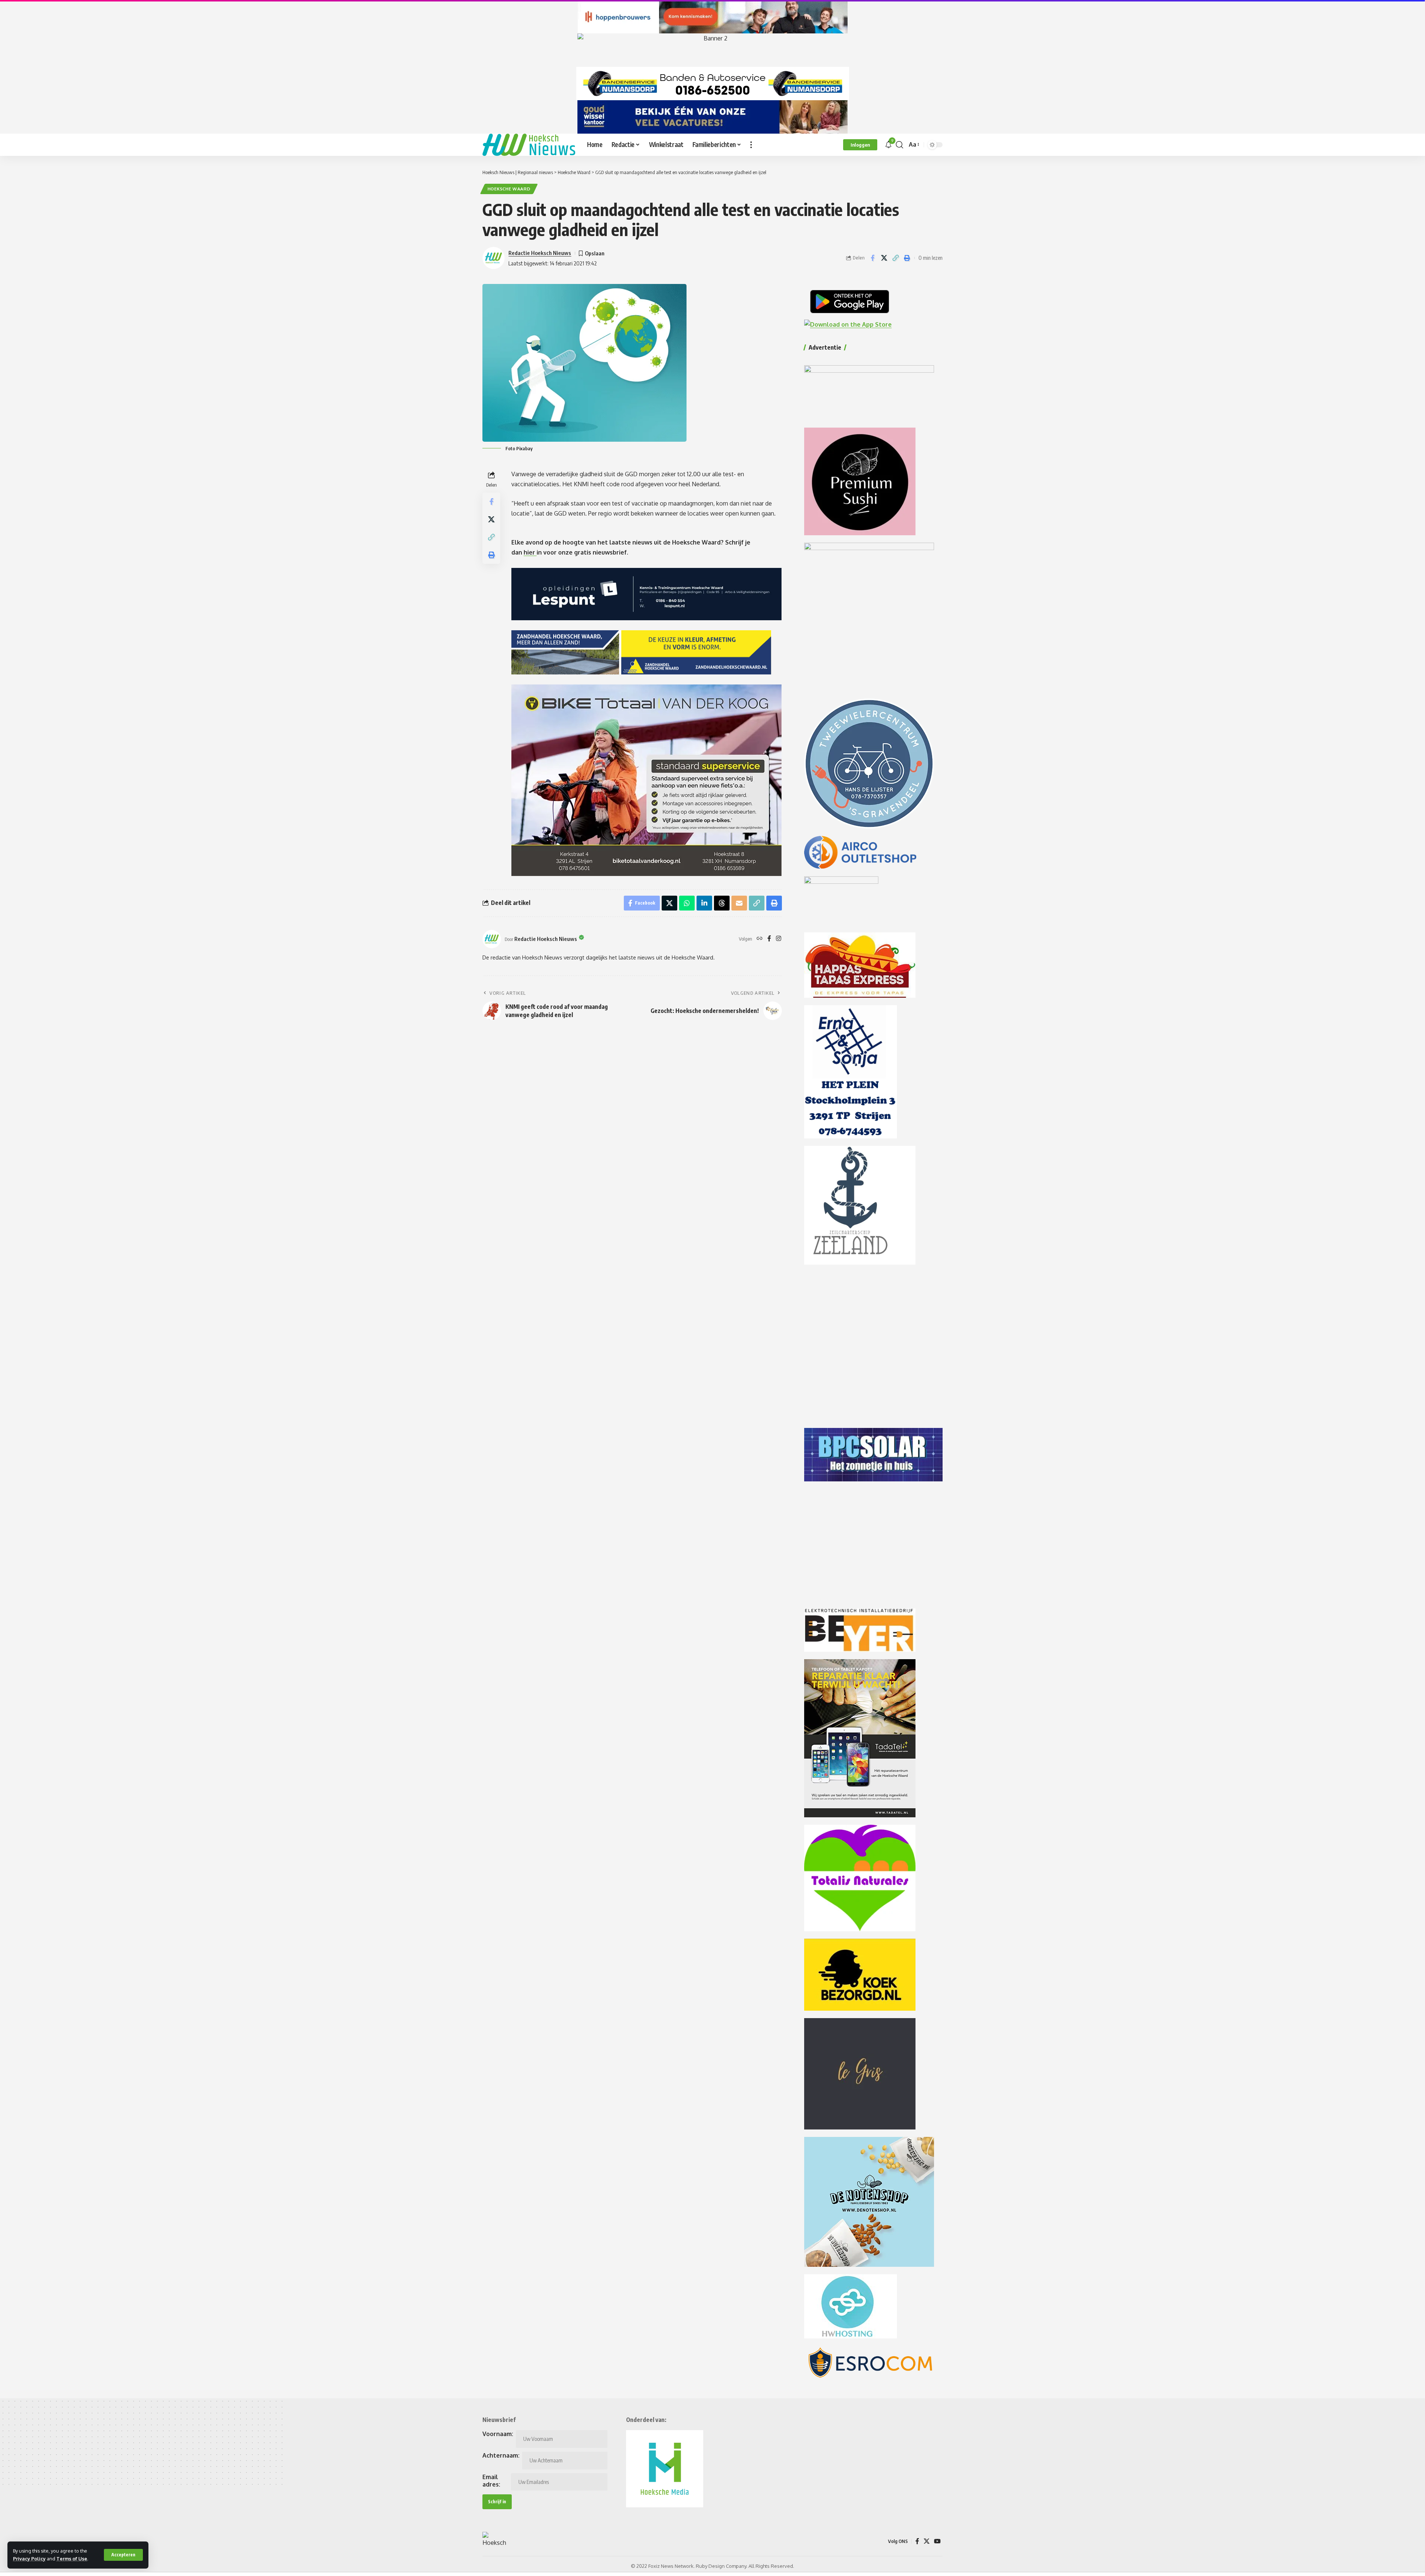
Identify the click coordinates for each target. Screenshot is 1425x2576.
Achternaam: (501, 2455)
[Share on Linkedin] (704, 903)
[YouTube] (937, 2541)
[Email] (739, 903)
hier (530, 552)
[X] (927, 2541)
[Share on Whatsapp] (687, 903)
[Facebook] (769, 939)
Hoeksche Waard (509, 189)
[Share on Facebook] (872, 258)
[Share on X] (884, 258)
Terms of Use (72, 2559)
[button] (123, 2555)
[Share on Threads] (722, 903)
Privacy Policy (29, 2559)
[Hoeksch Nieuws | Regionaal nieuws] (529, 145)
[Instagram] (779, 939)
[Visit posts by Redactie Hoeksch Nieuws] (492, 939)
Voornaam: (498, 2434)
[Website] (760, 939)
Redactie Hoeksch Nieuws (540, 253)
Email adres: (491, 2481)
